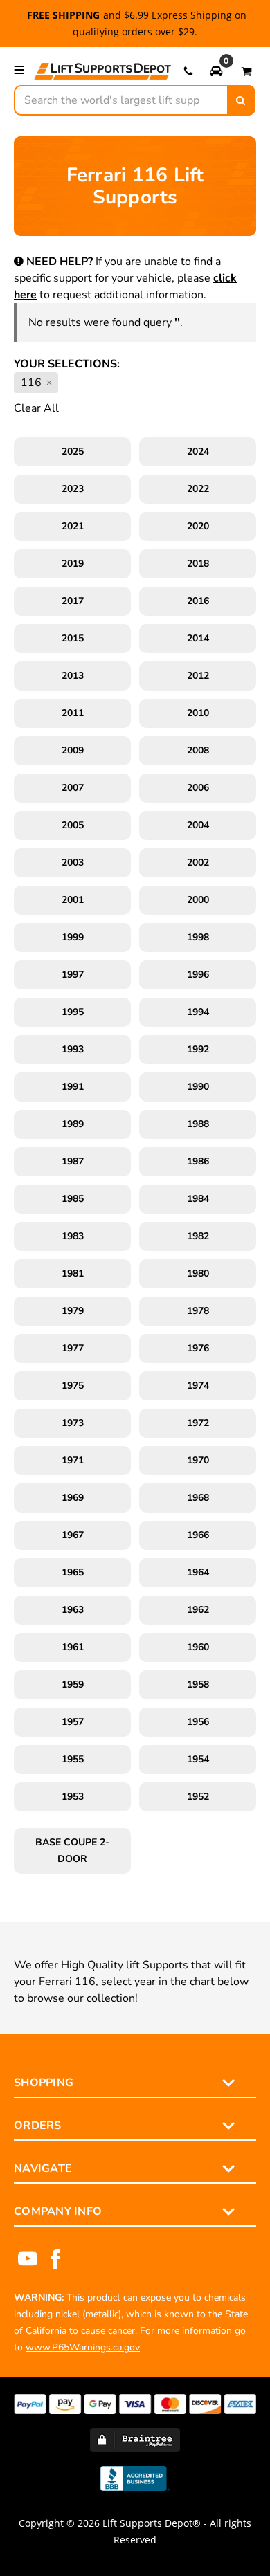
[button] (216, 71)
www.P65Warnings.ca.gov (83, 2347)
